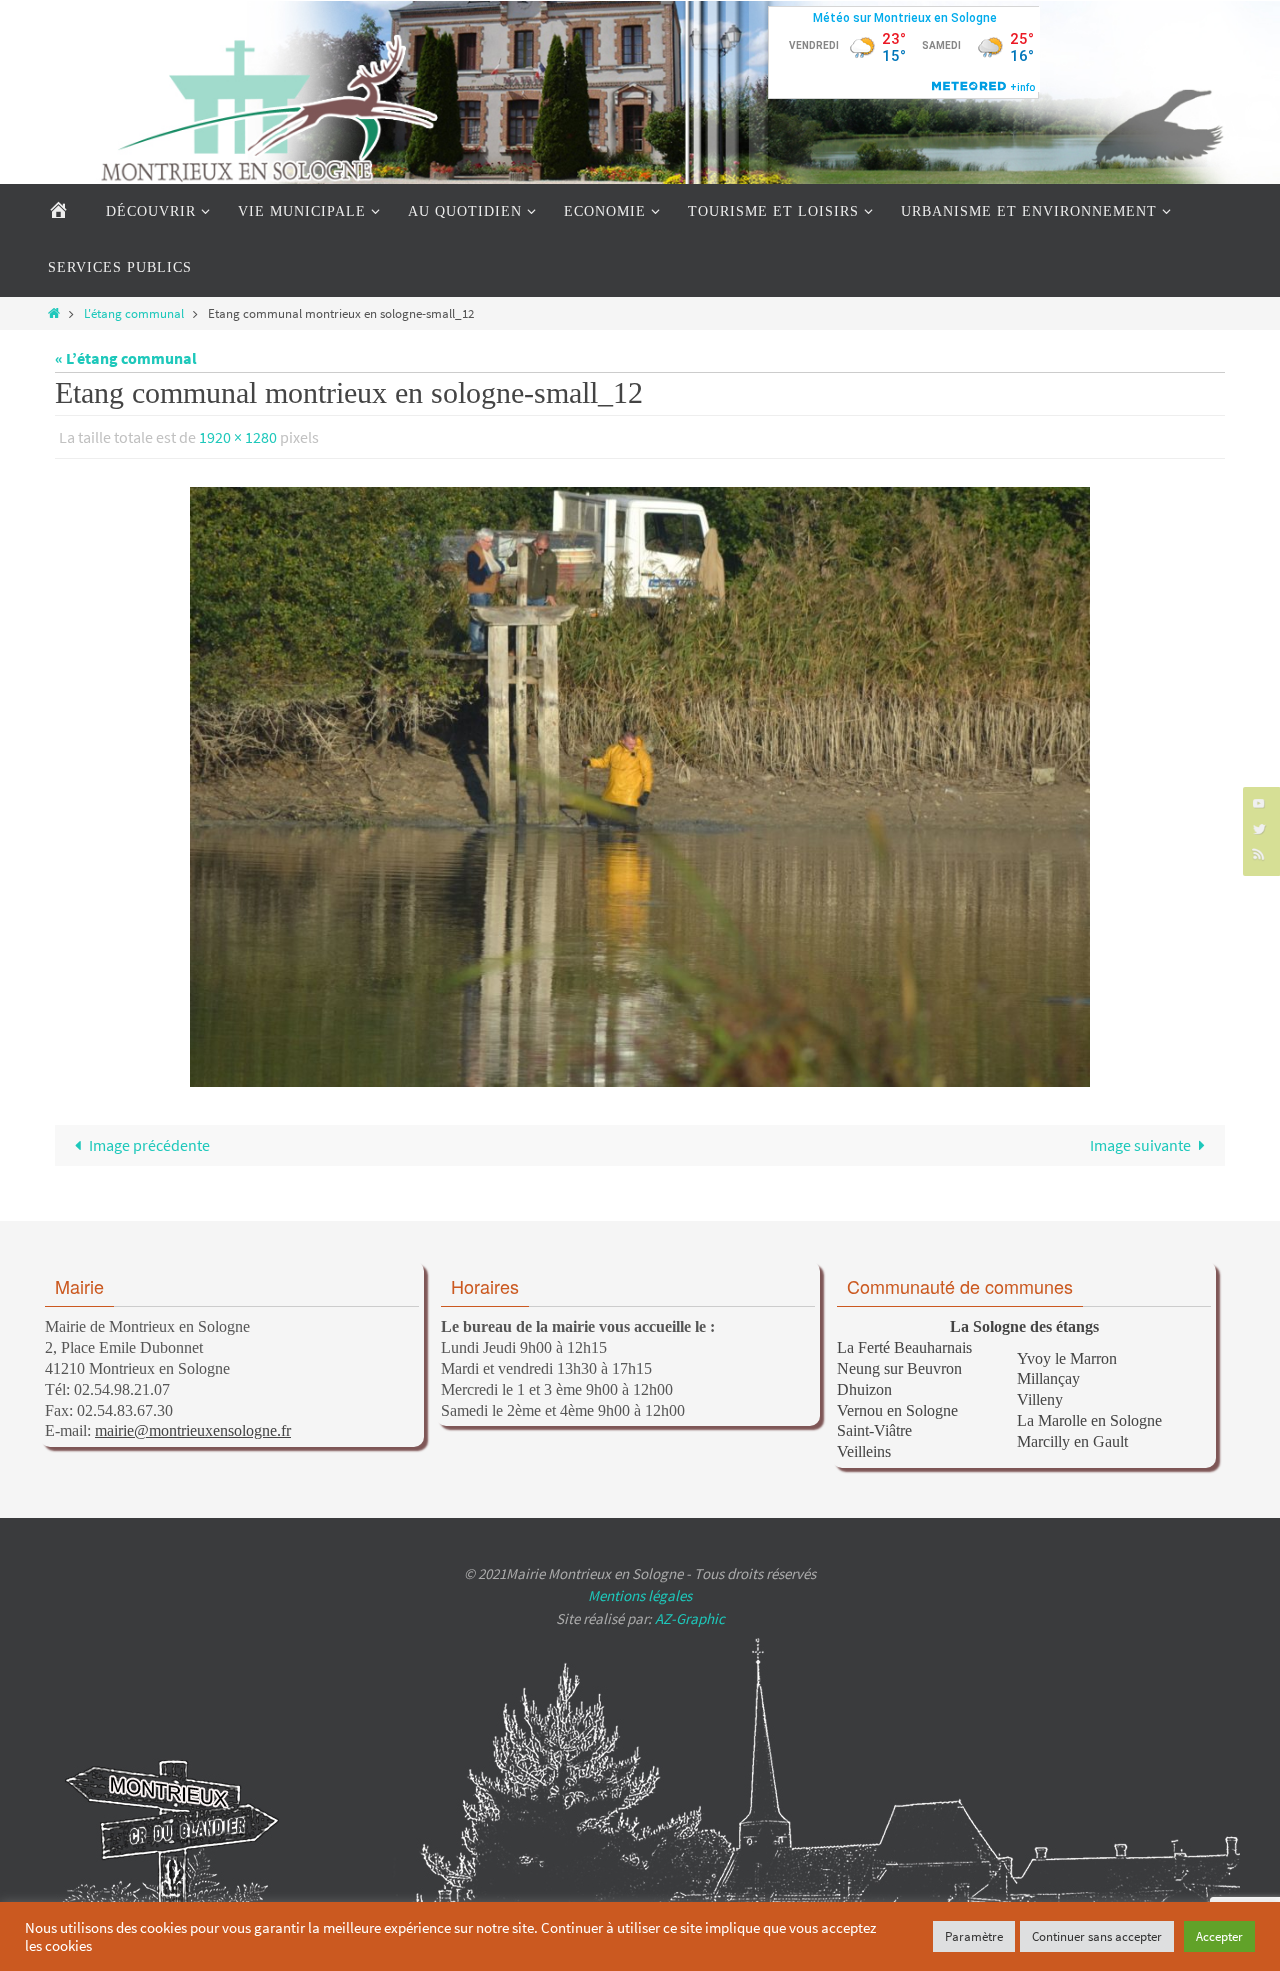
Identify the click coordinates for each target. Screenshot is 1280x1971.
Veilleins (864, 1451)
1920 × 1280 (238, 437)
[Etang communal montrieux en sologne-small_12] (640, 787)
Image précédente (149, 1145)
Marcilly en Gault (1072, 1441)
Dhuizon (864, 1389)
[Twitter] (1259, 828)
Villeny (1040, 1399)
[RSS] (1259, 853)
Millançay (1048, 1378)
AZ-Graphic (688, 1618)
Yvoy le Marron (1067, 1358)
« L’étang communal (126, 358)
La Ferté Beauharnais (904, 1347)
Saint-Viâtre (874, 1430)
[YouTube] (1259, 802)
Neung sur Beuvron (899, 1368)
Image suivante (1140, 1145)
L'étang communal (134, 313)
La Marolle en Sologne (1089, 1420)
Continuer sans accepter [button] (1097, 1936)
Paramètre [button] (974, 1936)
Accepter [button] (1219, 1936)
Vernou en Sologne (897, 1410)
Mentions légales (640, 1595)
